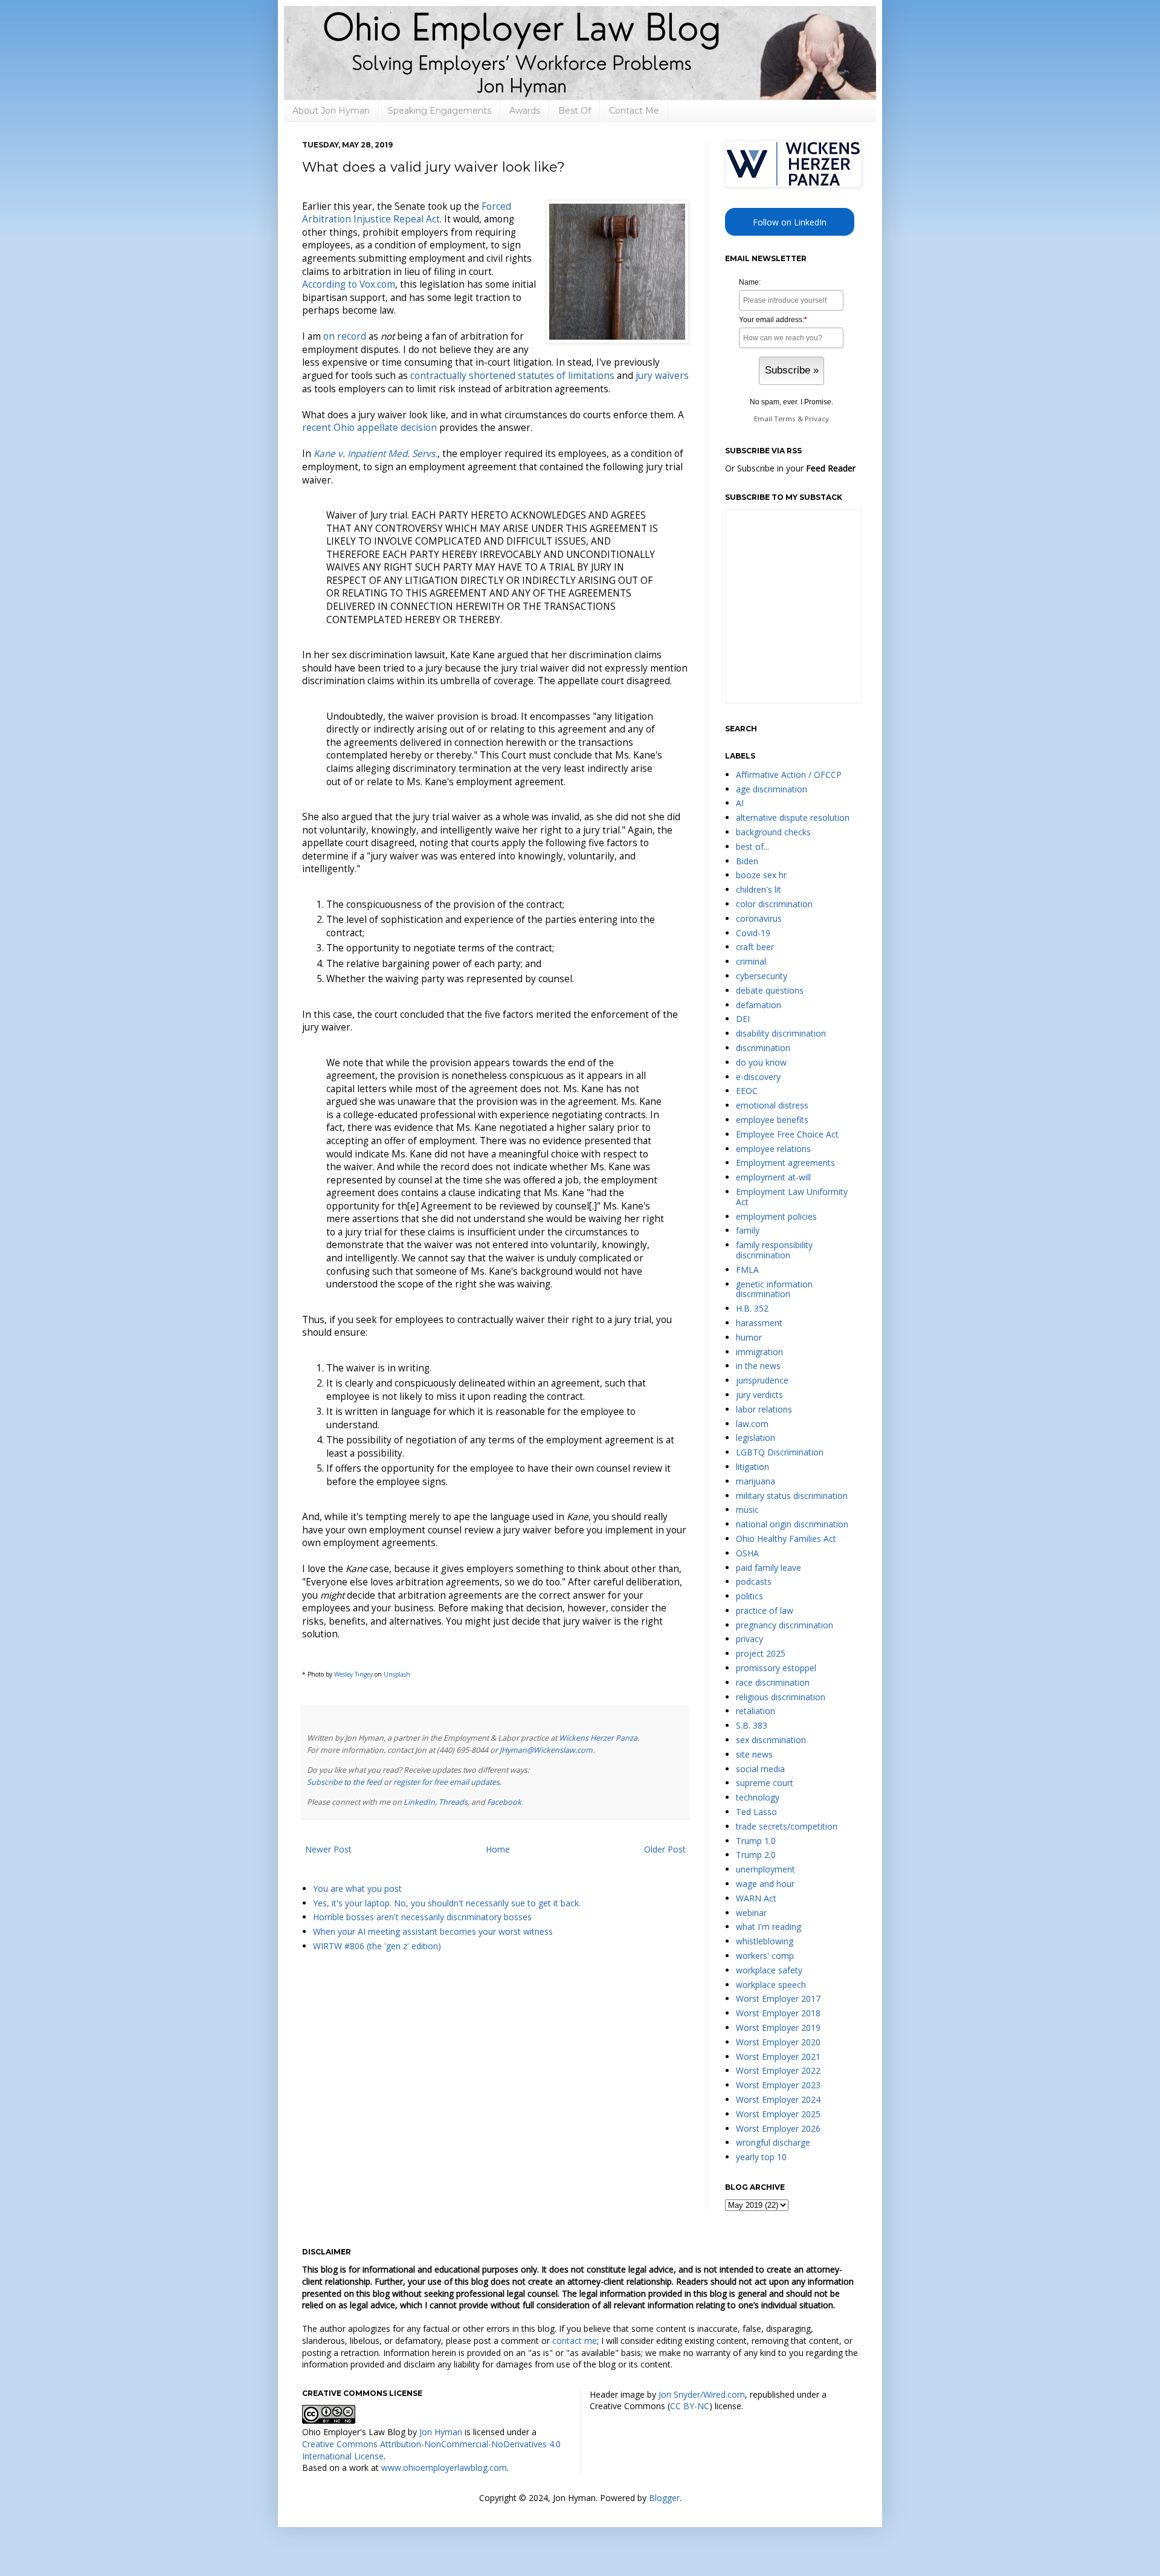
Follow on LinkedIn (790, 222)
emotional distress (772, 1105)
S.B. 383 (752, 1725)
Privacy (817, 419)
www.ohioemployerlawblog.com (444, 2468)
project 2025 (761, 1653)
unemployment (765, 1869)
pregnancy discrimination (785, 1625)
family (748, 1230)
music (747, 1510)
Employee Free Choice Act (787, 1134)
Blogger (664, 2498)
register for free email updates (446, 1782)
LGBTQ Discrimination (780, 1452)
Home (498, 1849)
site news (754, 1754)
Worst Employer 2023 (778, 2085)
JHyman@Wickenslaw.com (546, 1750)
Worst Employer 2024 (778, 2099)
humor (749, 1337)
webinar (751, 1913)
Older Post (665, 1849)
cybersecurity (762, 976)
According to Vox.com (349, 284)
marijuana (756, 1481)
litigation (752, 1467)
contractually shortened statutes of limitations (512, 376)
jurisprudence (762, 1380)
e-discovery (758, 1077)
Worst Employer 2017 (778, 1998)
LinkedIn (419, 1802)
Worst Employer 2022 (778, 2070)
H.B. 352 (752, 1308)
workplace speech (771, 1985)
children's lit (759, 889)
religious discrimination (781, 1697)
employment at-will (773, 1177)
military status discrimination (792, 1496)
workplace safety (769, 1970)
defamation (759, 1005)
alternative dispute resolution (793, 817)
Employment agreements (785, 1163)
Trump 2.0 (756, 1855)
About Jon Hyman (331, 111)
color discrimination (774, 904)
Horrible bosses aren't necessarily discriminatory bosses (422, 1917)
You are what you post (357, 1888)
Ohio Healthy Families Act (786, 1539)
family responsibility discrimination (774, 1250)
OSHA (747, 1553)
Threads (453, 1802)
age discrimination (772, 789)
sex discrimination (771, 1740)
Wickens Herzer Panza (598, 1738)
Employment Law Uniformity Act (792, 1197)
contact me (575, 2341)
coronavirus (759, 918)
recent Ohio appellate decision (369, 428)
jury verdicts (759, 1395)
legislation (756, 1438)
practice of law (765, 1610)
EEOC (747, 1091)
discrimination (763, 1048)
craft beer (755, 947)
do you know (761, 1062)
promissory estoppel (776, 1668)
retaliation (756, 1711)
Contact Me (634, 111)
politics (749, 1596)
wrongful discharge (773, 2142)
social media (760, 1769)
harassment (759, 1323)
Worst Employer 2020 (778, 2042)
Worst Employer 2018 (778, 2013)
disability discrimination (781, 1033)
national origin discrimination (792, 1524)
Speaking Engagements (440, 111)
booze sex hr (761, 875)
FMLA (747, 1270)
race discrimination (773, 1682)
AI (740, 803)
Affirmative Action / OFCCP (789, 775)
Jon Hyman (441, 2432)
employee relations (773, 1149)
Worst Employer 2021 (778, 2057)
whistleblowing (765, 1941)
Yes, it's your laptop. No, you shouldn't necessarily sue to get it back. (447, 1903)
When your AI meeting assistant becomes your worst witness (433, 1931)
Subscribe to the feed (344, 1782)
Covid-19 (753, 933)
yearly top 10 (761, 2157)
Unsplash (397, 1674)
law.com (752, 1424)
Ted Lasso (756, 1812)
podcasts (754, 1581)
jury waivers (662, 376)
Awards (525, 111)
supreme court (765, 1783)
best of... (752, 846)
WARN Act (756, 1898)
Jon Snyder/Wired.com (702, 2394)
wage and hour (765, 1884)
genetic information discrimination (774, 1289)
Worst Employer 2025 (778, 2114)
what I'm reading (768, 1927)
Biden (747, 861)
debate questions (770, 990)
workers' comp (765, 1956)
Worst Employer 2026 (778, 2128)
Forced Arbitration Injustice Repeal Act (407, 213)
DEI (743, 1019)
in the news (758, 1366)
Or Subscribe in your (790, 468)
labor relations (764, 1409)
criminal (751, 961)
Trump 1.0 (756, 1841)
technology (758, 1797)
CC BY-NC (690, 2406)
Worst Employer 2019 (778, 2027)
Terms (785, 419)
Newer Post (328, 1849)
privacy (749, 1639)
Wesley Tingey (353, 1674)
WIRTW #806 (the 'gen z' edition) (377, 1946)
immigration (759, 1352)
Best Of (575, 111)
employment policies (776, 1216)
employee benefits (772, 1120)
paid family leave (768, 1568)
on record (345, 336)
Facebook (504, 1802)
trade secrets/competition (787, 1826)
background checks (773, 832)
